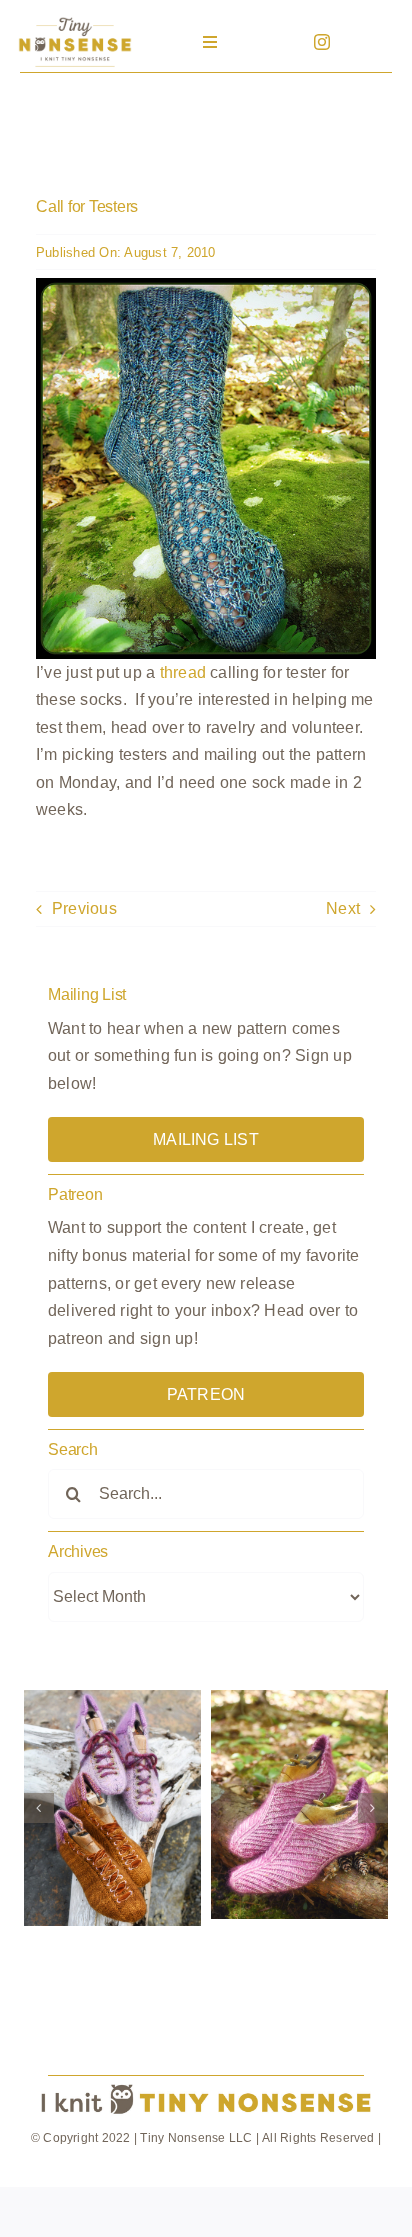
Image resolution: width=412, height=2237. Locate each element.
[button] (39, 1808)
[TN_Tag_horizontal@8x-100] (206, 2084)
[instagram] (322, 42)
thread (183, 672)
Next (343, 908)
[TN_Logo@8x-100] (75, 19)
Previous (84, 908)
